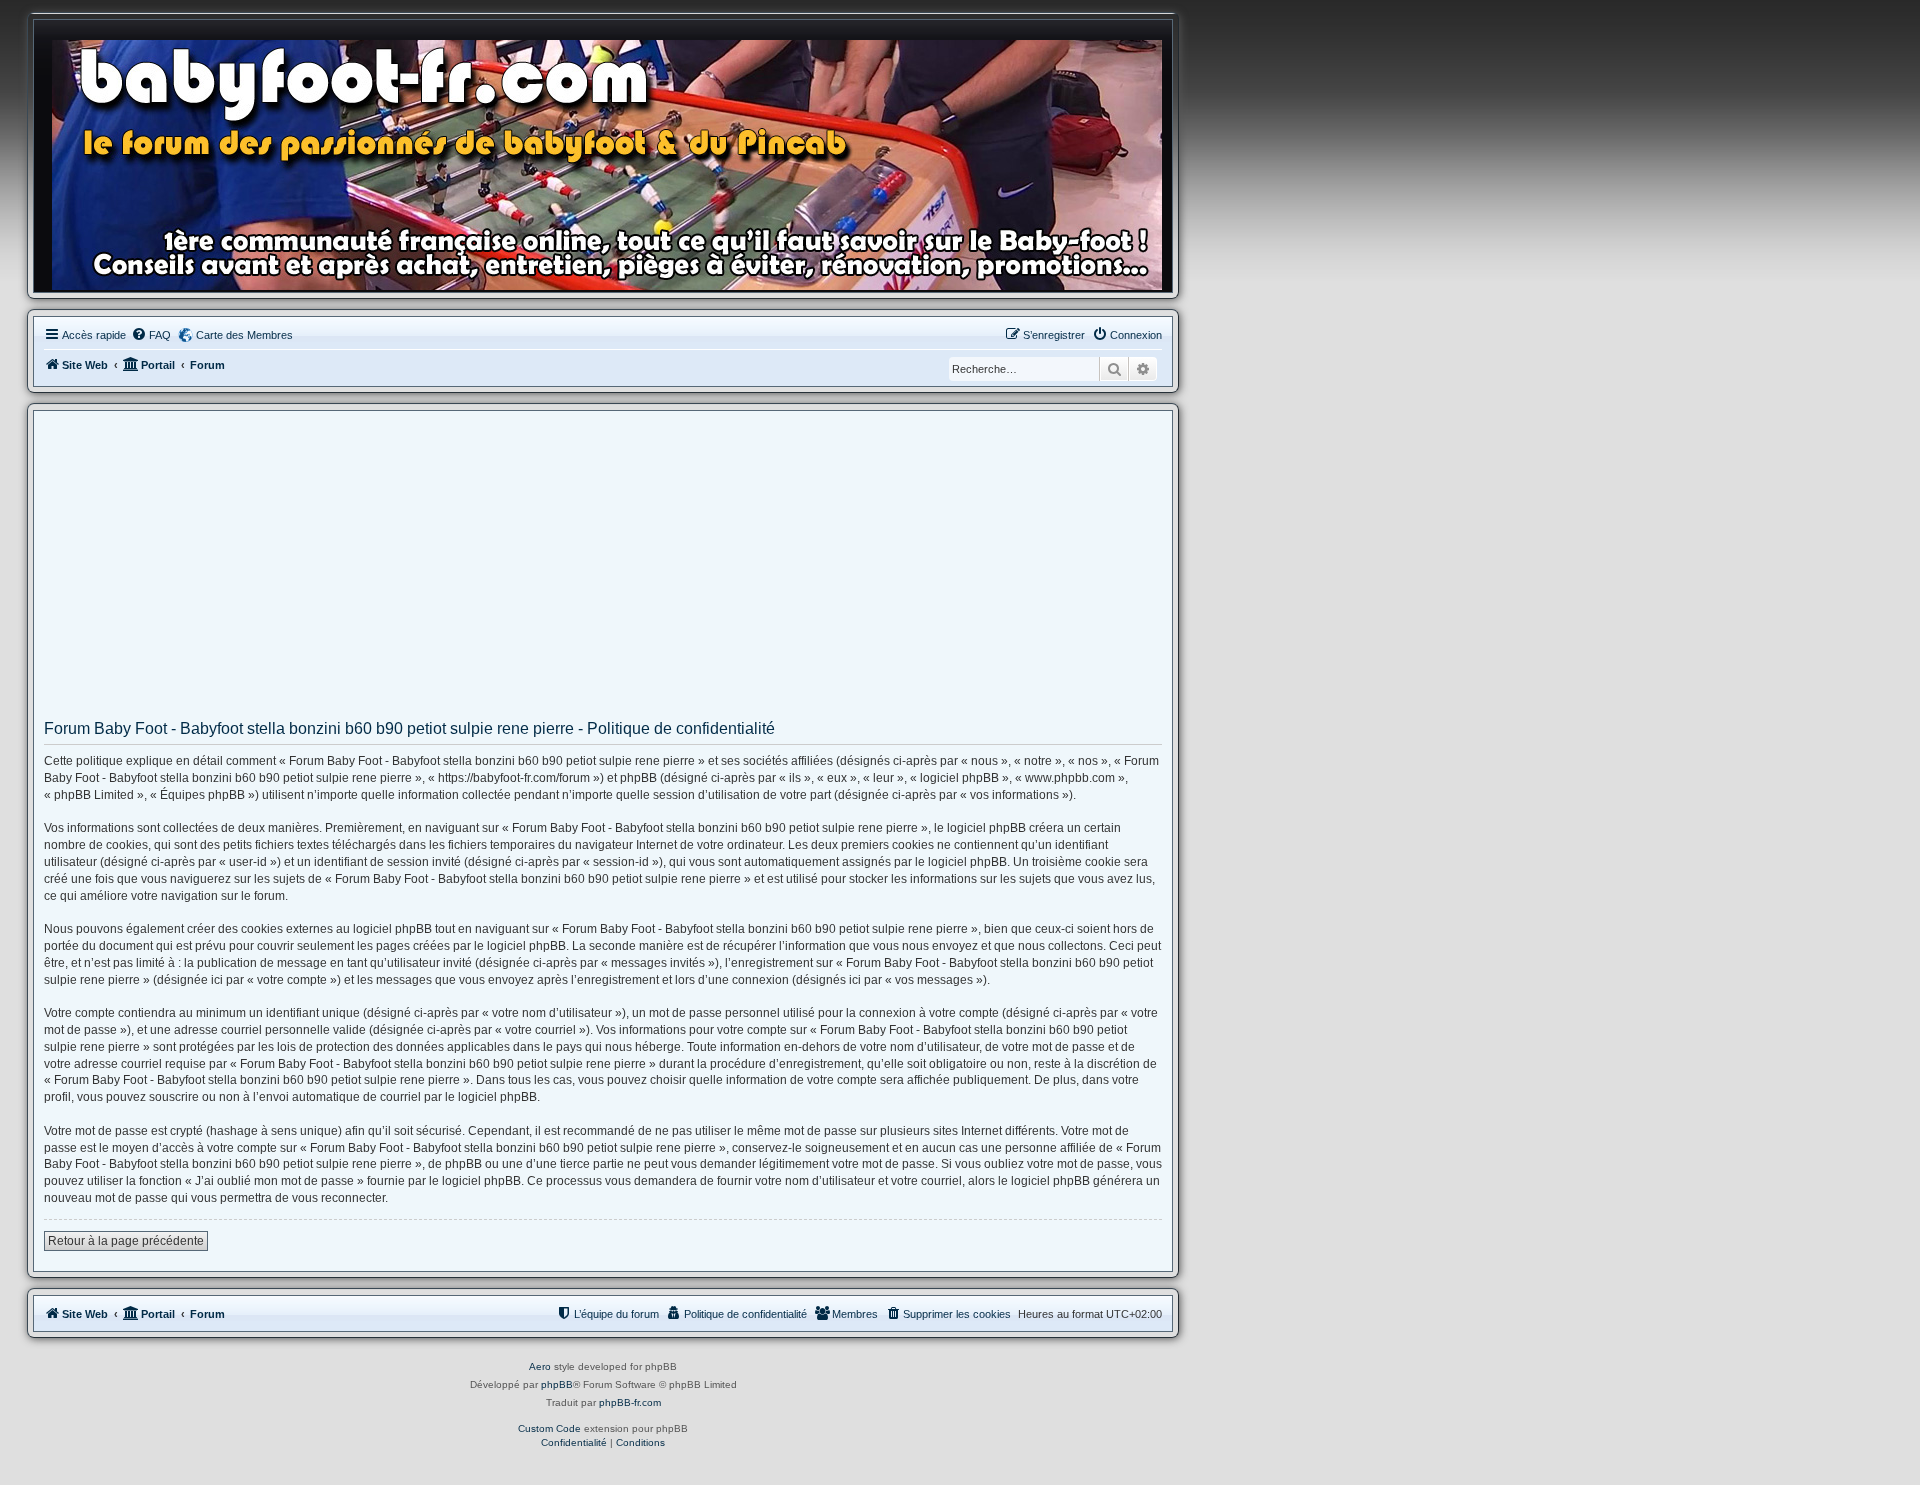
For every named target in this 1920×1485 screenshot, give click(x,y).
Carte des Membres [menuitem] (244, 335)
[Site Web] (613, 161)
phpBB (557, 1384)
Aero (540, 1366)
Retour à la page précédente (126, 1241)
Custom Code (549, 1428)
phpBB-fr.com (630, 1402)
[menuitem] (151, 335)
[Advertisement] (603, 572)
